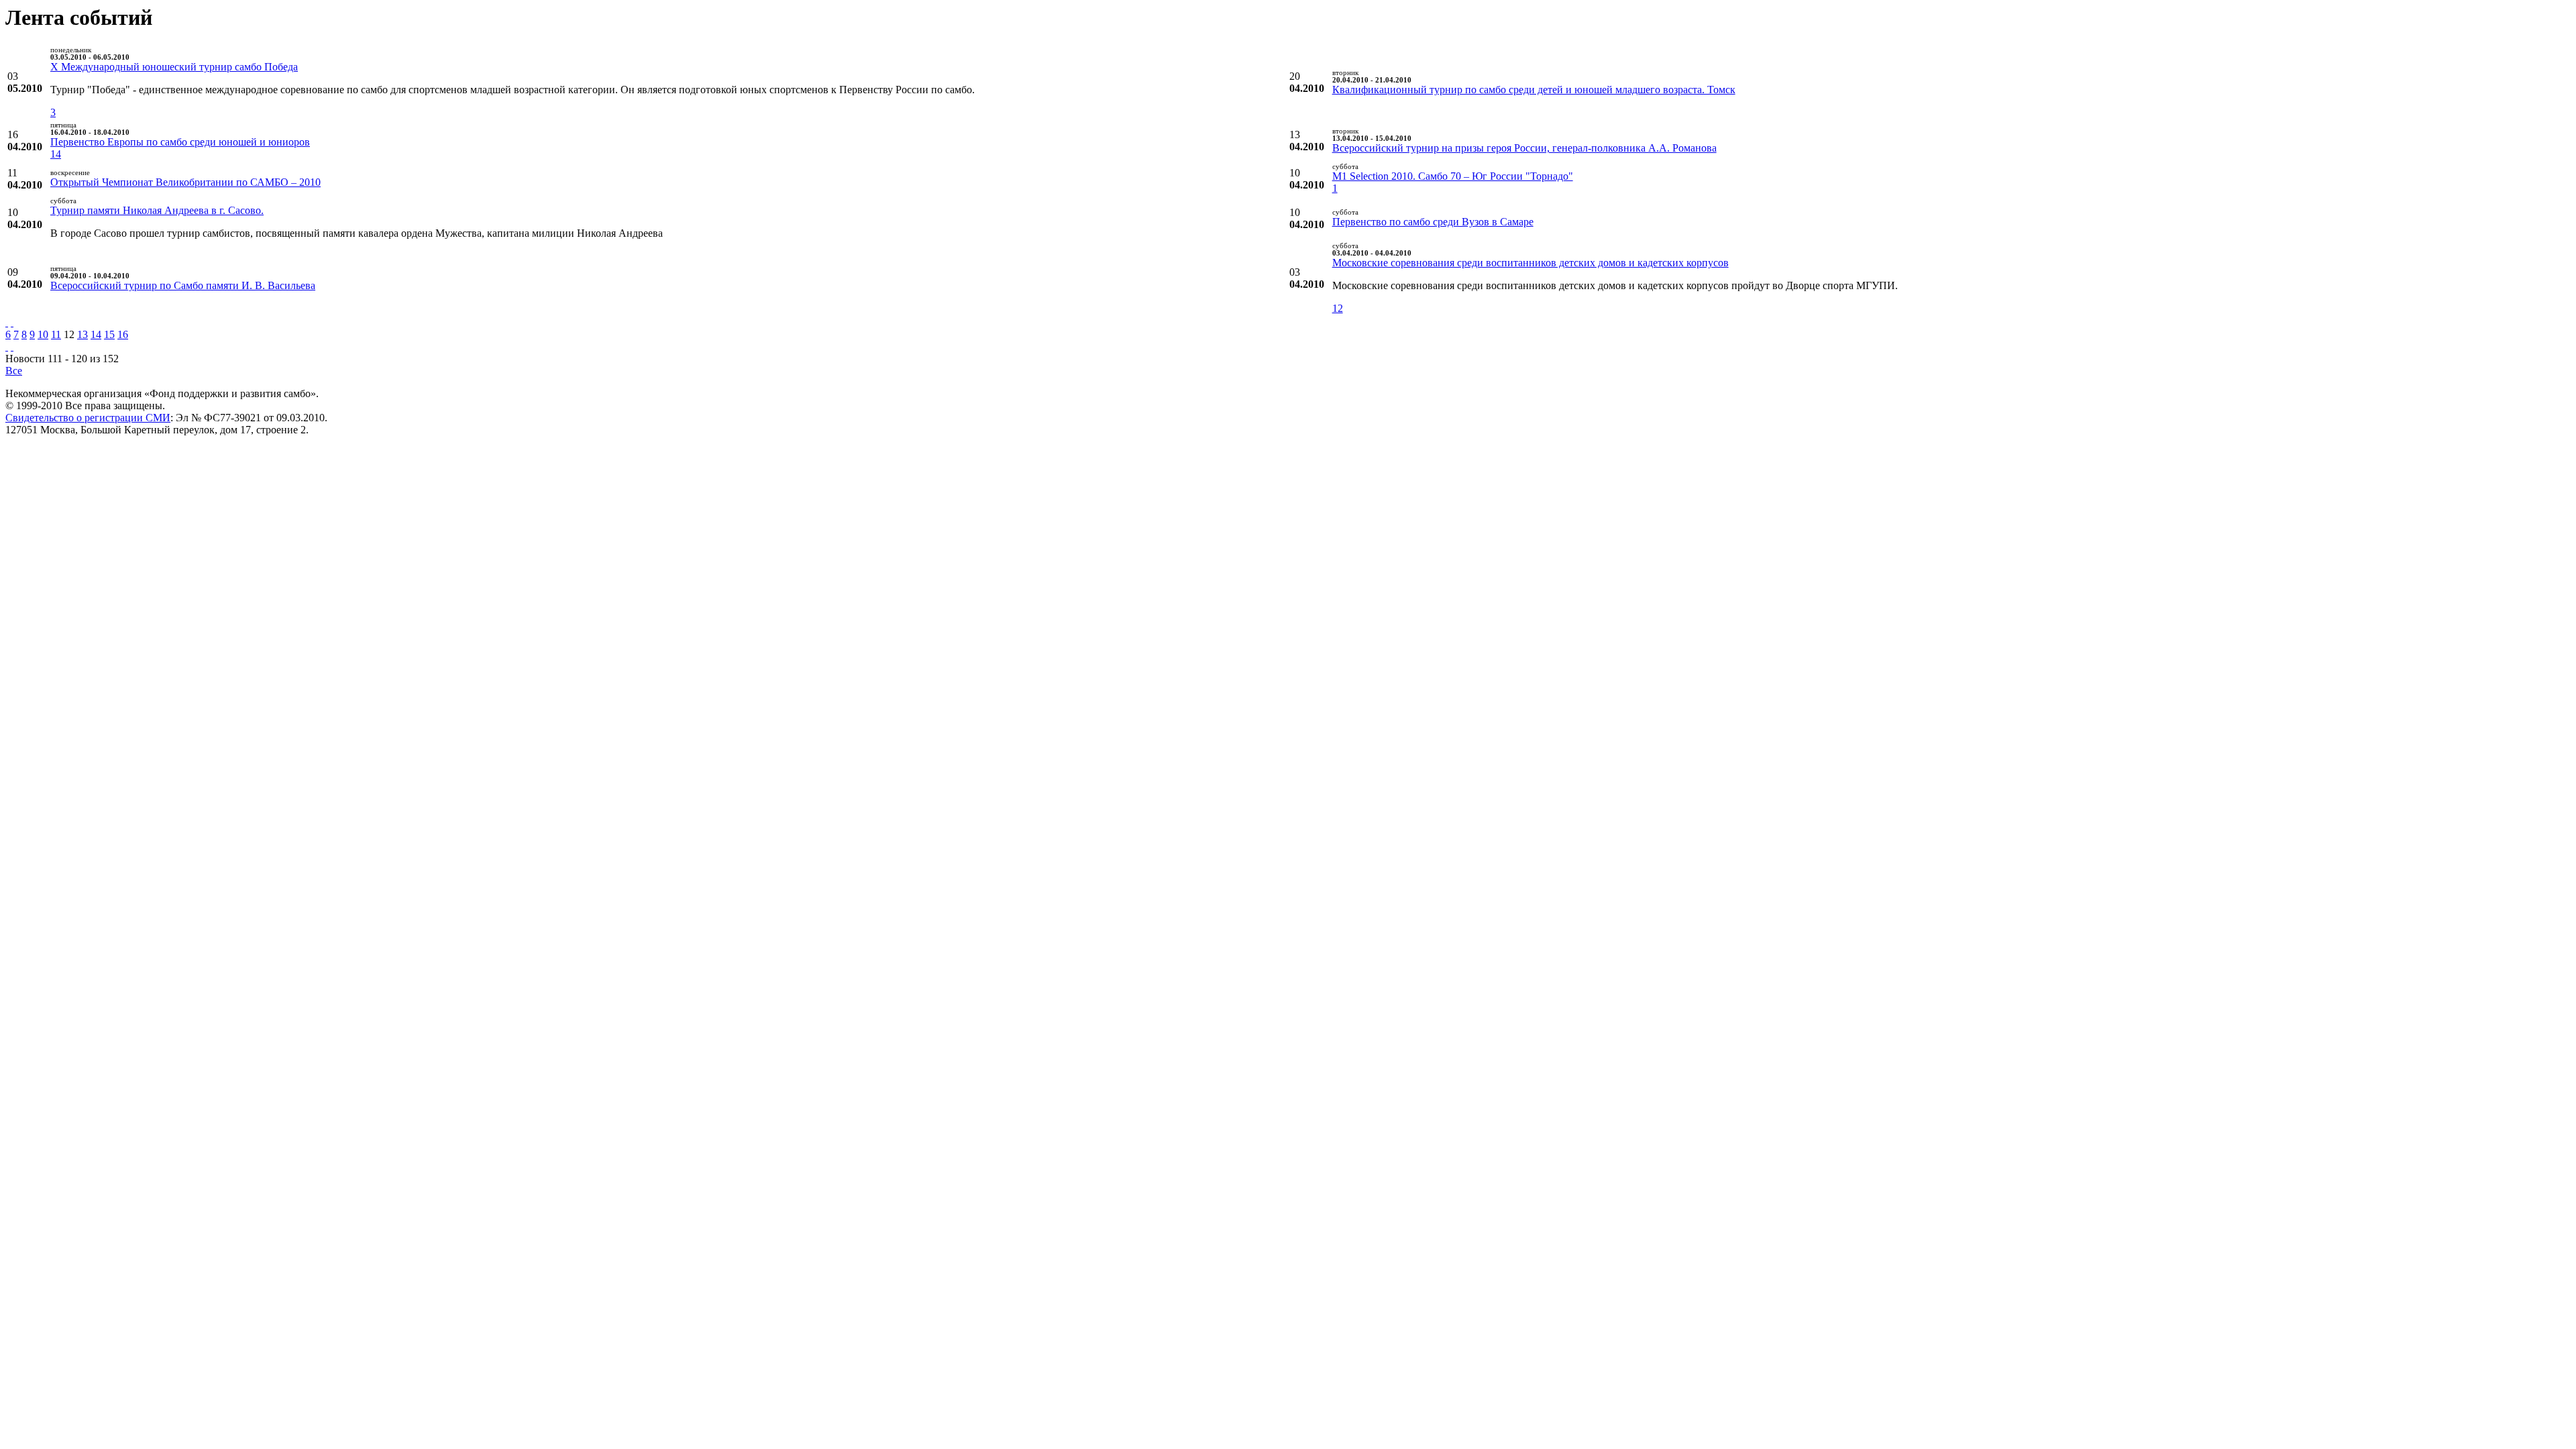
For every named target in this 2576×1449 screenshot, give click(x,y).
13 (83, 334)
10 (43, 334)
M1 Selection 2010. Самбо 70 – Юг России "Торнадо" (1453, 176)
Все (14, 371)
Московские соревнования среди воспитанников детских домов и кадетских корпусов (1531, 263)
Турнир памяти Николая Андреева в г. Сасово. (157, 210)
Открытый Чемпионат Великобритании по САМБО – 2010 (185, 182)
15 (109, 334)
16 (123, 334)
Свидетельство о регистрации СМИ (88, 418)
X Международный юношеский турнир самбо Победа (174, 67)
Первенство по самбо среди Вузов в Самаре (1433, 222)
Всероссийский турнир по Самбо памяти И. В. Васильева (183, 285)
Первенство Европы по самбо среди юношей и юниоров (180, 142)
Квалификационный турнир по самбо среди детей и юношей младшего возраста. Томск (1534, 90)
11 (56, 334)
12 (1338, 308)
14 (56, 154)
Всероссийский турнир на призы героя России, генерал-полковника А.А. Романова (1524, 148)
